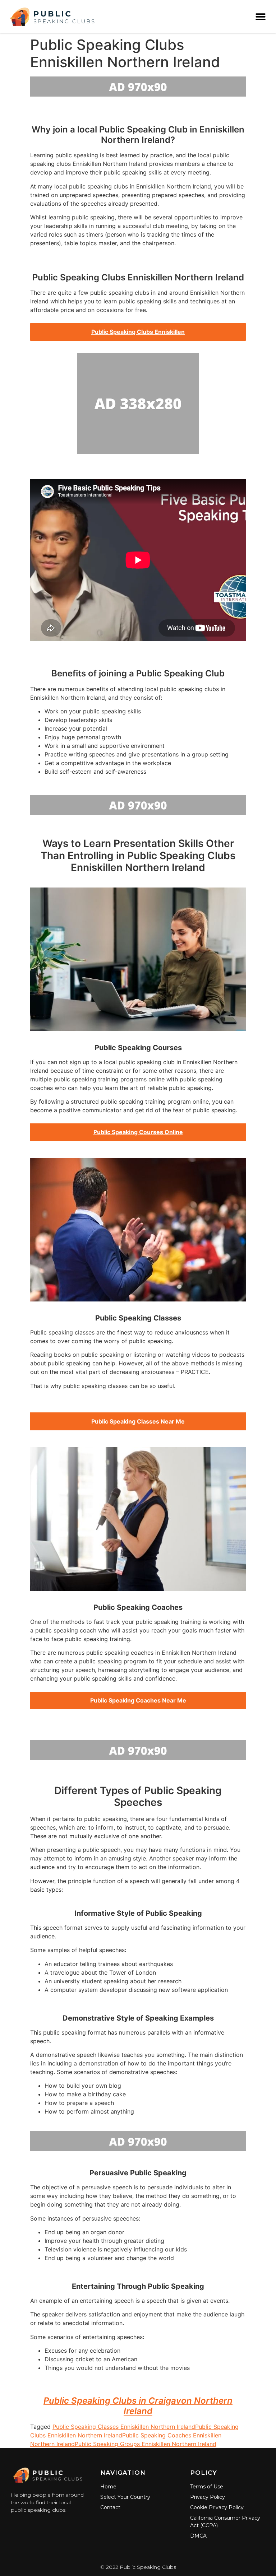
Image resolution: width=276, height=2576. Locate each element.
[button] (261, 17)
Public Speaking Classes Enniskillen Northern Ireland (124, 2427)
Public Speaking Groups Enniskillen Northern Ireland (146, 2444)
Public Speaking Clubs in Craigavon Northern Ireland (138, 2406)
